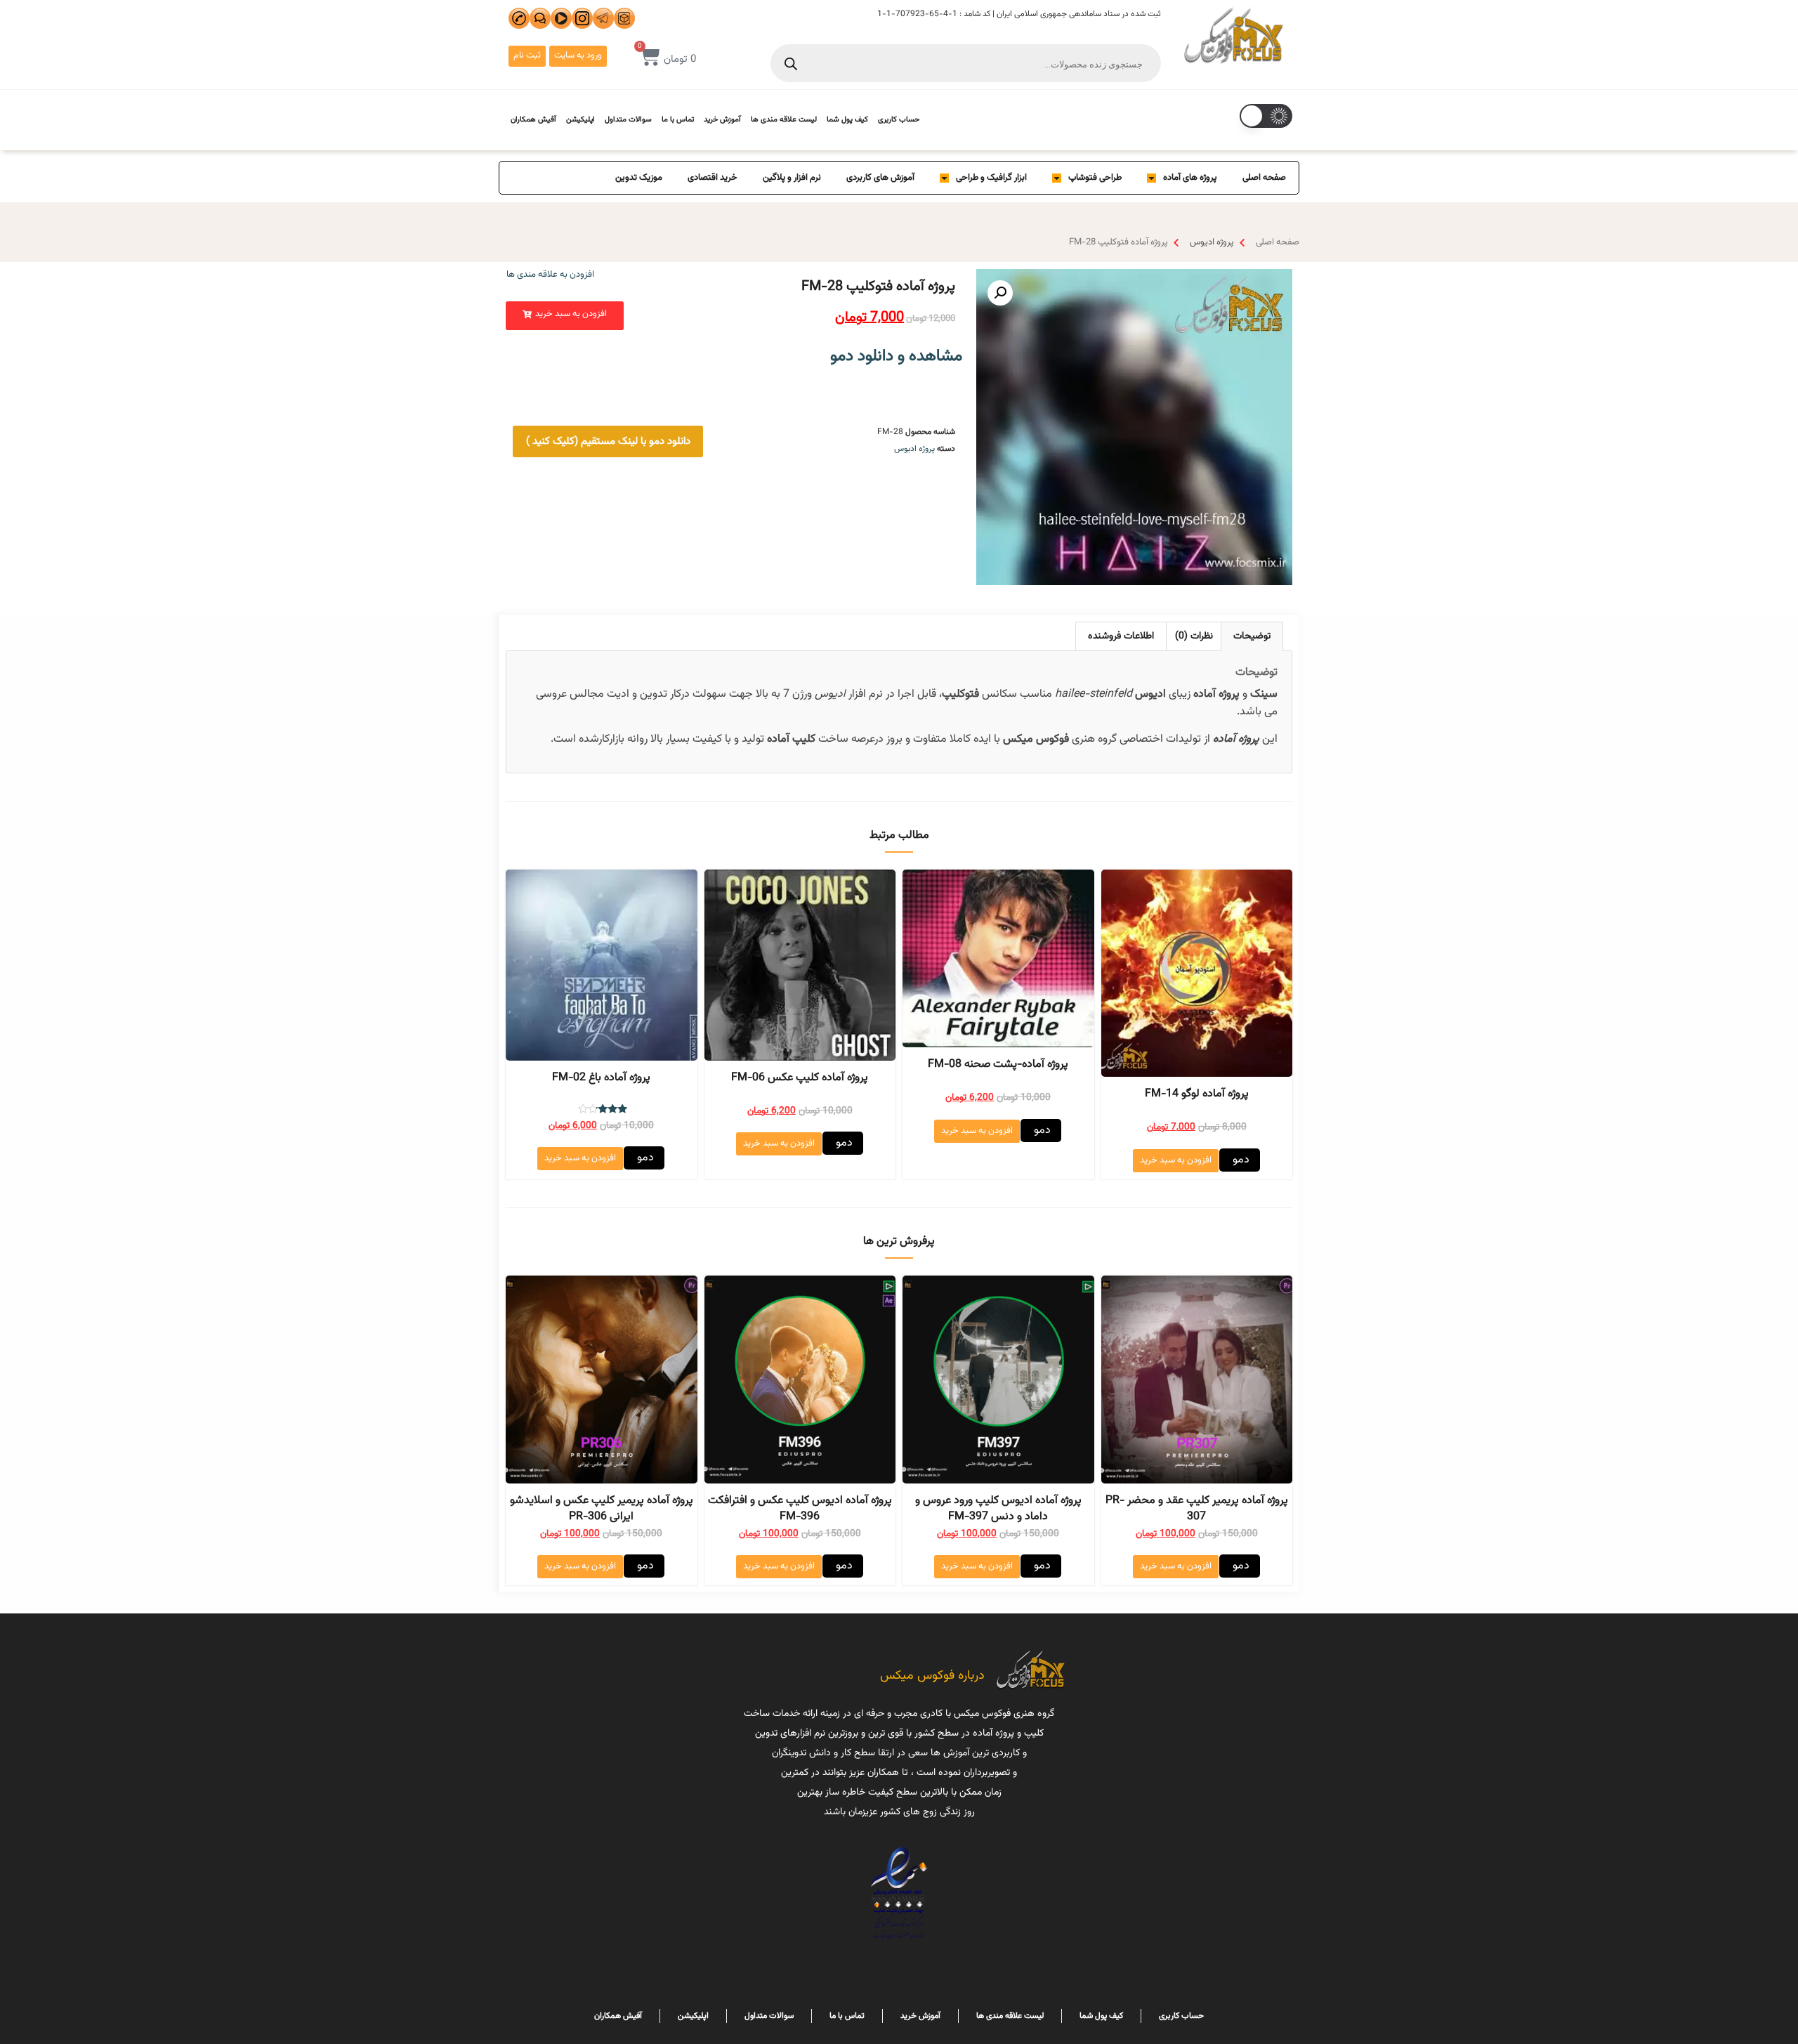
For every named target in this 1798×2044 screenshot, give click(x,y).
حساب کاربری (899, 120)
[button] (565, 316)
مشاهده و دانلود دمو (896, 356)
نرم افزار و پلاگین (792, 178)
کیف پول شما (847, 120)
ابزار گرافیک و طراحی (991, 178)
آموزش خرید (722, 120)
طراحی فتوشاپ (1095, 178)
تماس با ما (678, 120)
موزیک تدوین (639, 178)
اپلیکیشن (580, 120)
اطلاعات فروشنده (1121, 636)
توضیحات (1252, 636)
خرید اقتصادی (713, 178)
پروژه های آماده (1190, 178)
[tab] (1252, 636)
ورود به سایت (578, 55)
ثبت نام (527, 55)
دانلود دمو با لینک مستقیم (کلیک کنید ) (608, 441)
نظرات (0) (1194, 636)
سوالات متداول (628, 120)
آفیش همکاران (533, 120)
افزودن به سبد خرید (1176, 1160)
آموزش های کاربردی (880, 178)
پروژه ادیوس (1212, 242)
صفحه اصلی (1264, 178)
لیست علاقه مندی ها (784, 120)
